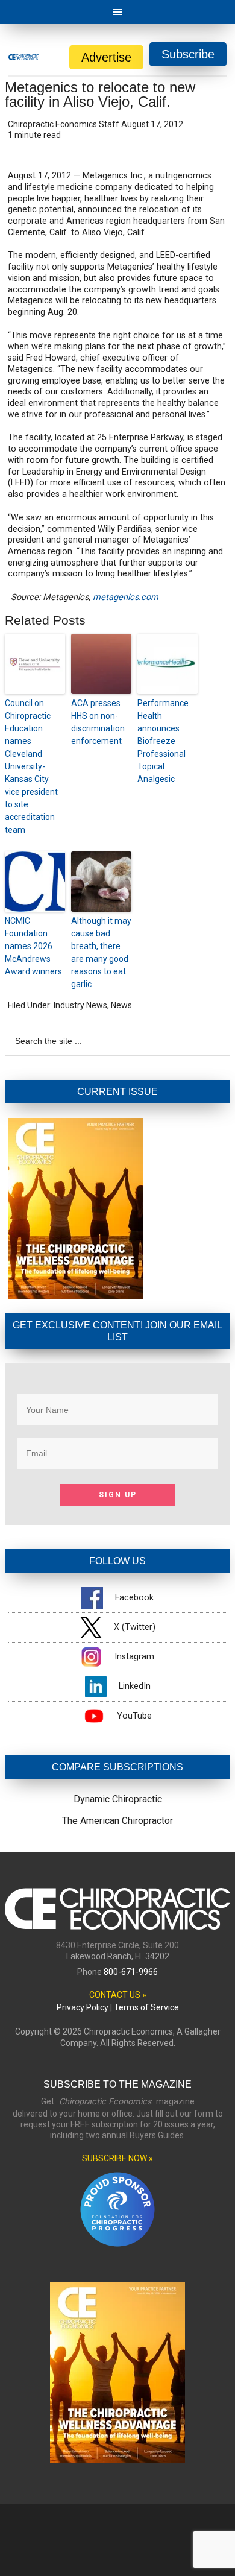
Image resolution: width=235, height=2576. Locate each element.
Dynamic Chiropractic (118, 1799)
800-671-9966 (131, 1972)
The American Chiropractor (117, 1821)
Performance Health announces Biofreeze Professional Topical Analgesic (163, 741)
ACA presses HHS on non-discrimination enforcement (98, 722)
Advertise (106, 57)
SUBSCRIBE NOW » (117, 2158)
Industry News (80, 1005)
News (121, 1005)
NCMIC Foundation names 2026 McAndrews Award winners (33, 946)
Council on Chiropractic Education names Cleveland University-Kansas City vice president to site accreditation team (31, 766)
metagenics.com (126, 597)
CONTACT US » (118, 1995)
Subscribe (188, 54)
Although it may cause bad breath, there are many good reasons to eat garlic (101, 952)
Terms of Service (146, 2007)
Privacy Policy (83, 2007)
